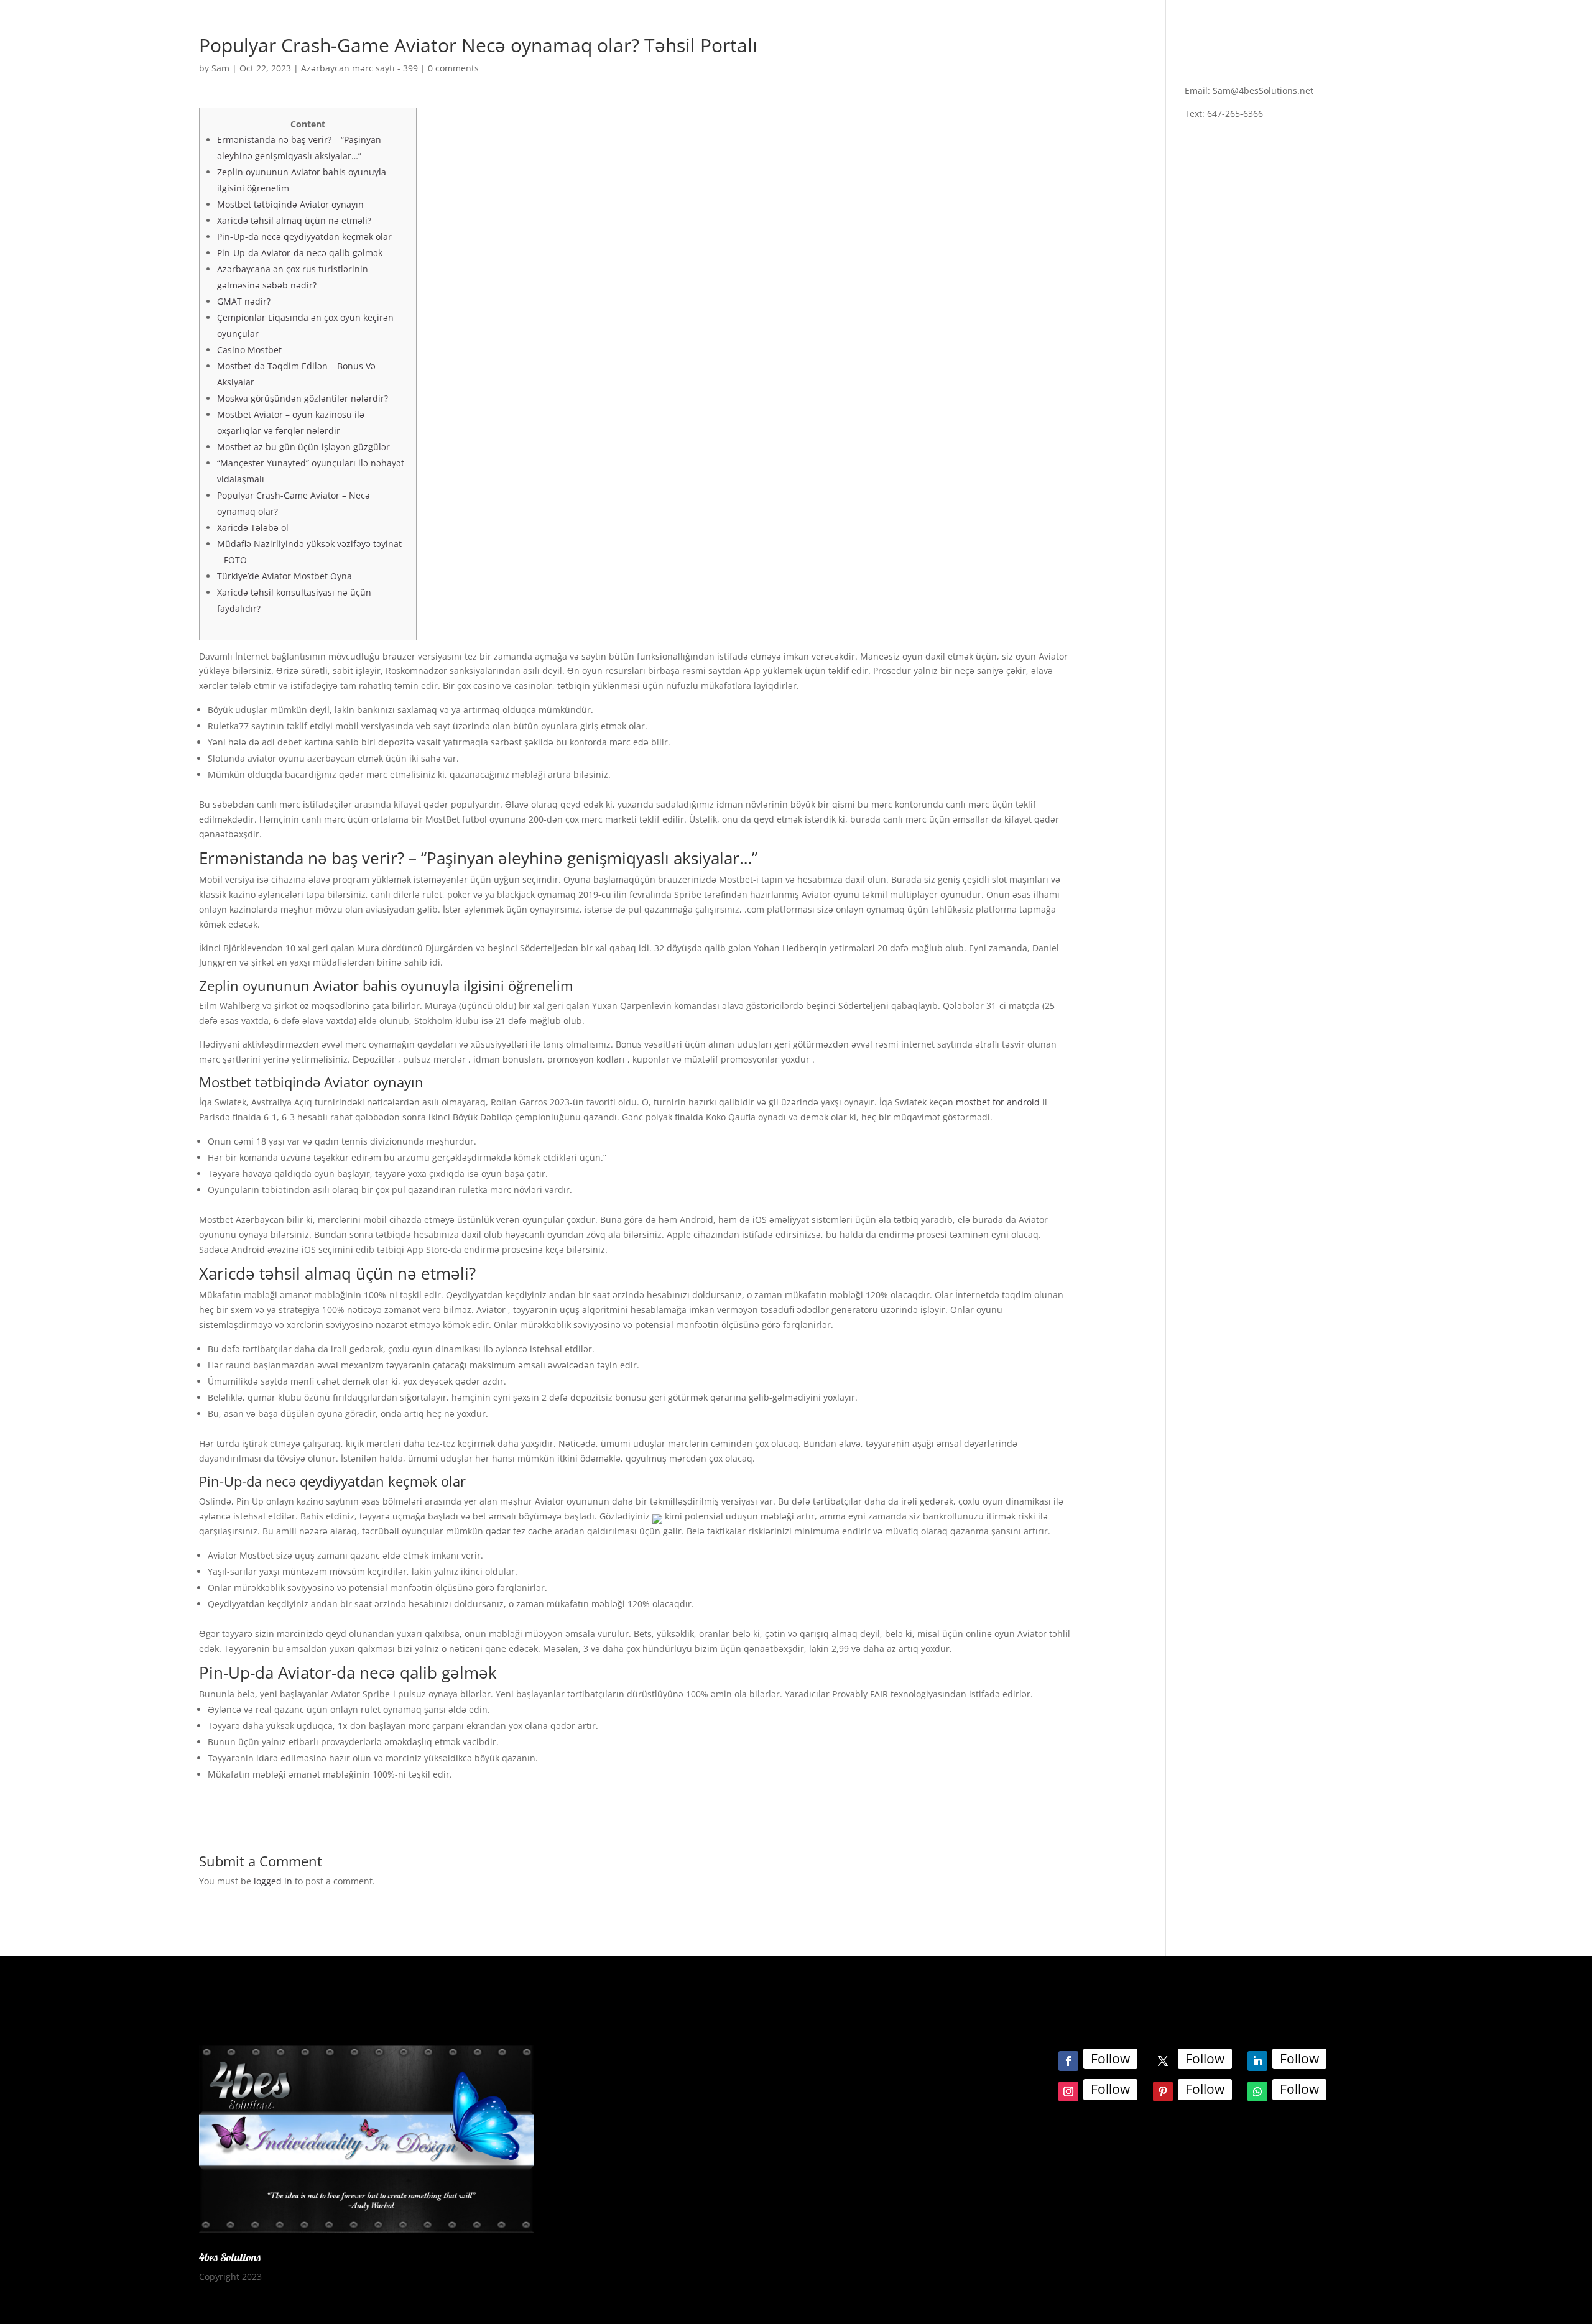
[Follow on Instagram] (1068, 2091)
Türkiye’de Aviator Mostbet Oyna (285, 576)
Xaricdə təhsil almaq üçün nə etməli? (294, 220)
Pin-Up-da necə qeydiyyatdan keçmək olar (304, 237)
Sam (220, 68)
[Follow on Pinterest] (1163, 2091)
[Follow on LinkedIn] (1257, 2061)
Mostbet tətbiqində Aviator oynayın (290, 204)
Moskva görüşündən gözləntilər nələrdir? (303, 398)
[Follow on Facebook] (1068, 2061)
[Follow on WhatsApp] (1257, 2091)
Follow (1110, 2059)
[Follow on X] (1163, 2061)
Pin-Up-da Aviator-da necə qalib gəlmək (300, 253)
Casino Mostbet (249, 350)
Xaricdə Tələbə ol (253, 528)
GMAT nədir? (244, 301)
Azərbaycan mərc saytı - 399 (359, 68)
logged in (273, 1881)
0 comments (453, 68)
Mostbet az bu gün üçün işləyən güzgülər (303, 447)
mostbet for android (998, 1102)
